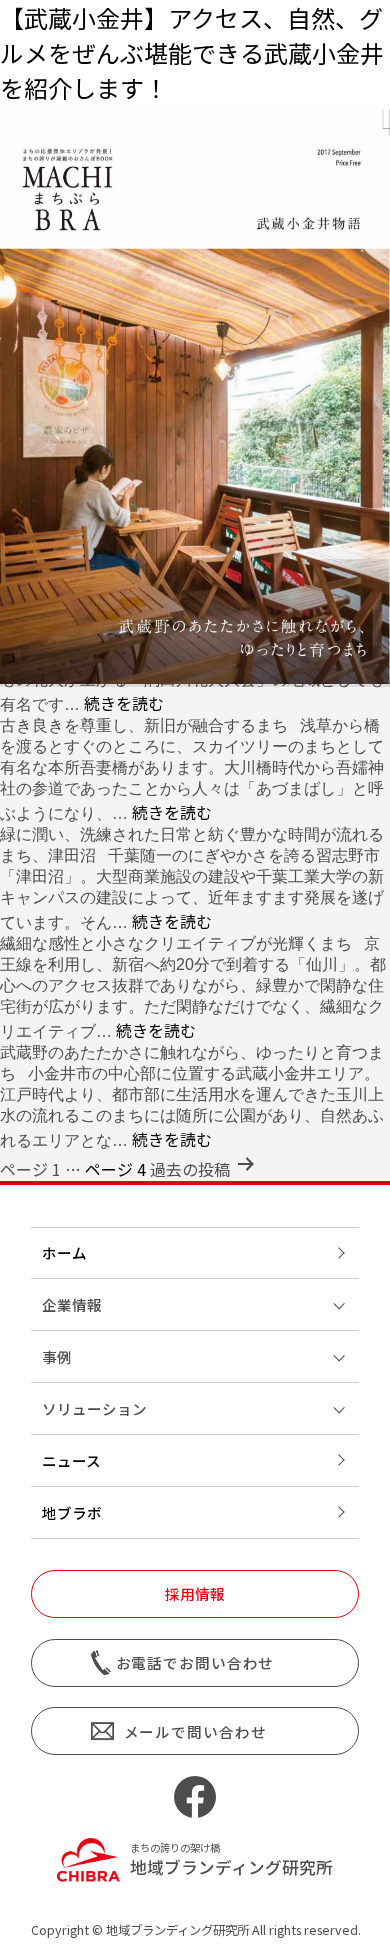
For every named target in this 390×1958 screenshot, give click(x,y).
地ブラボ (72, 1512)
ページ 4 (115, 1169)
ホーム (64, 1252)
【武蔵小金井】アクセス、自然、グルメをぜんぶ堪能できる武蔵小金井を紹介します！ (192, 52)
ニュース (71, 1460)
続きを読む (124, 703)
